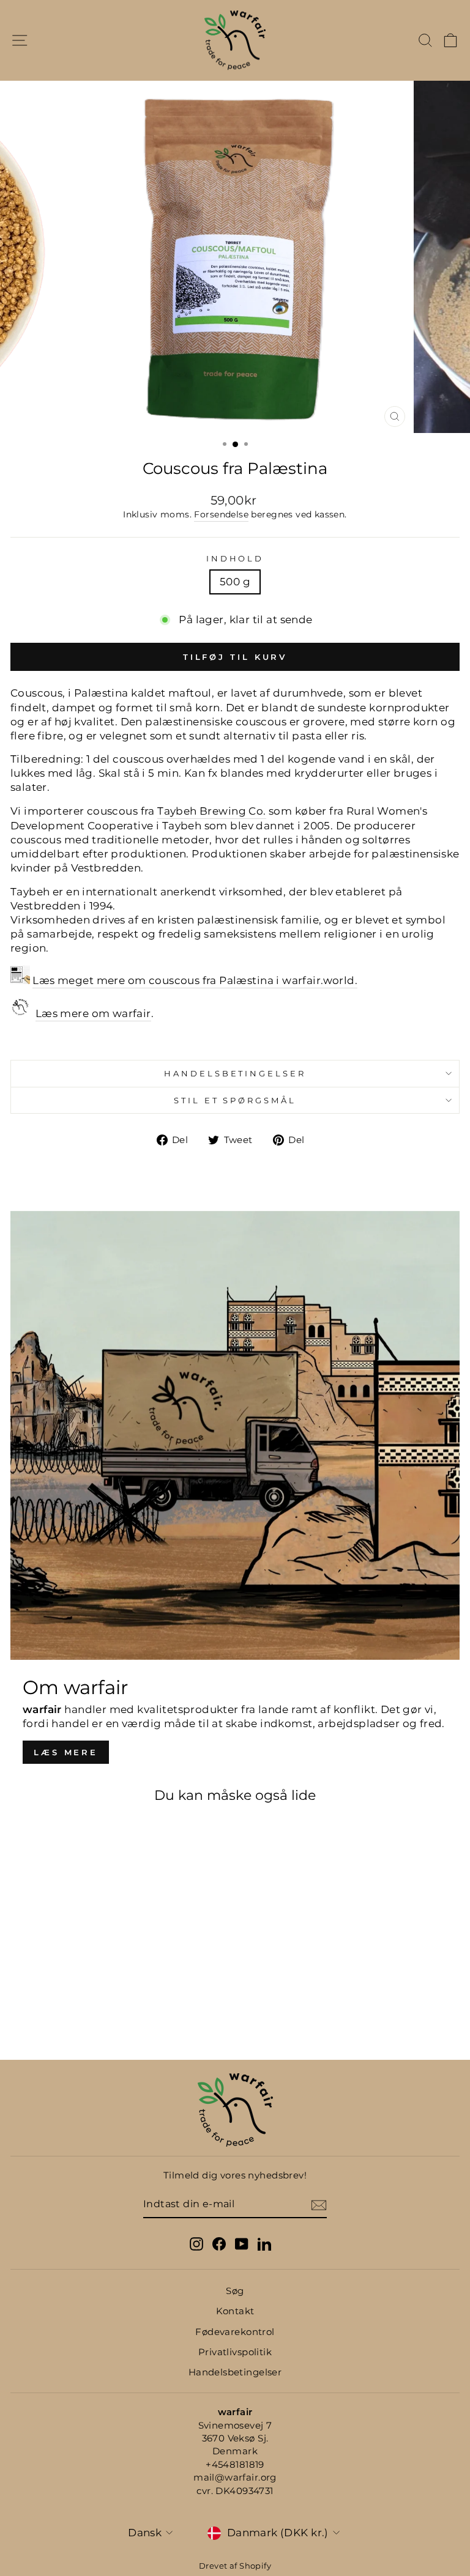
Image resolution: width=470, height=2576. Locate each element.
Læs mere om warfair (93, 1013)
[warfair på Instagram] (196, 2244)
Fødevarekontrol (235, 2332)
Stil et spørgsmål (235, 1100)
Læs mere (66, 1752)
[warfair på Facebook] (219, 2244)
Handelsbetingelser (235, 1073)
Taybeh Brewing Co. (211, 811)
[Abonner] (319, 2205)
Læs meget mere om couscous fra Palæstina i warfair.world (193, 980)
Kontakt (235, 2311)
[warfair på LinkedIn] (264, 2244)
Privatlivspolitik (235, 2352)
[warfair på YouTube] (242, 2244)
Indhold (235, 558)
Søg (235, 2291)
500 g (235, 582)
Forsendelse (221, 514)
